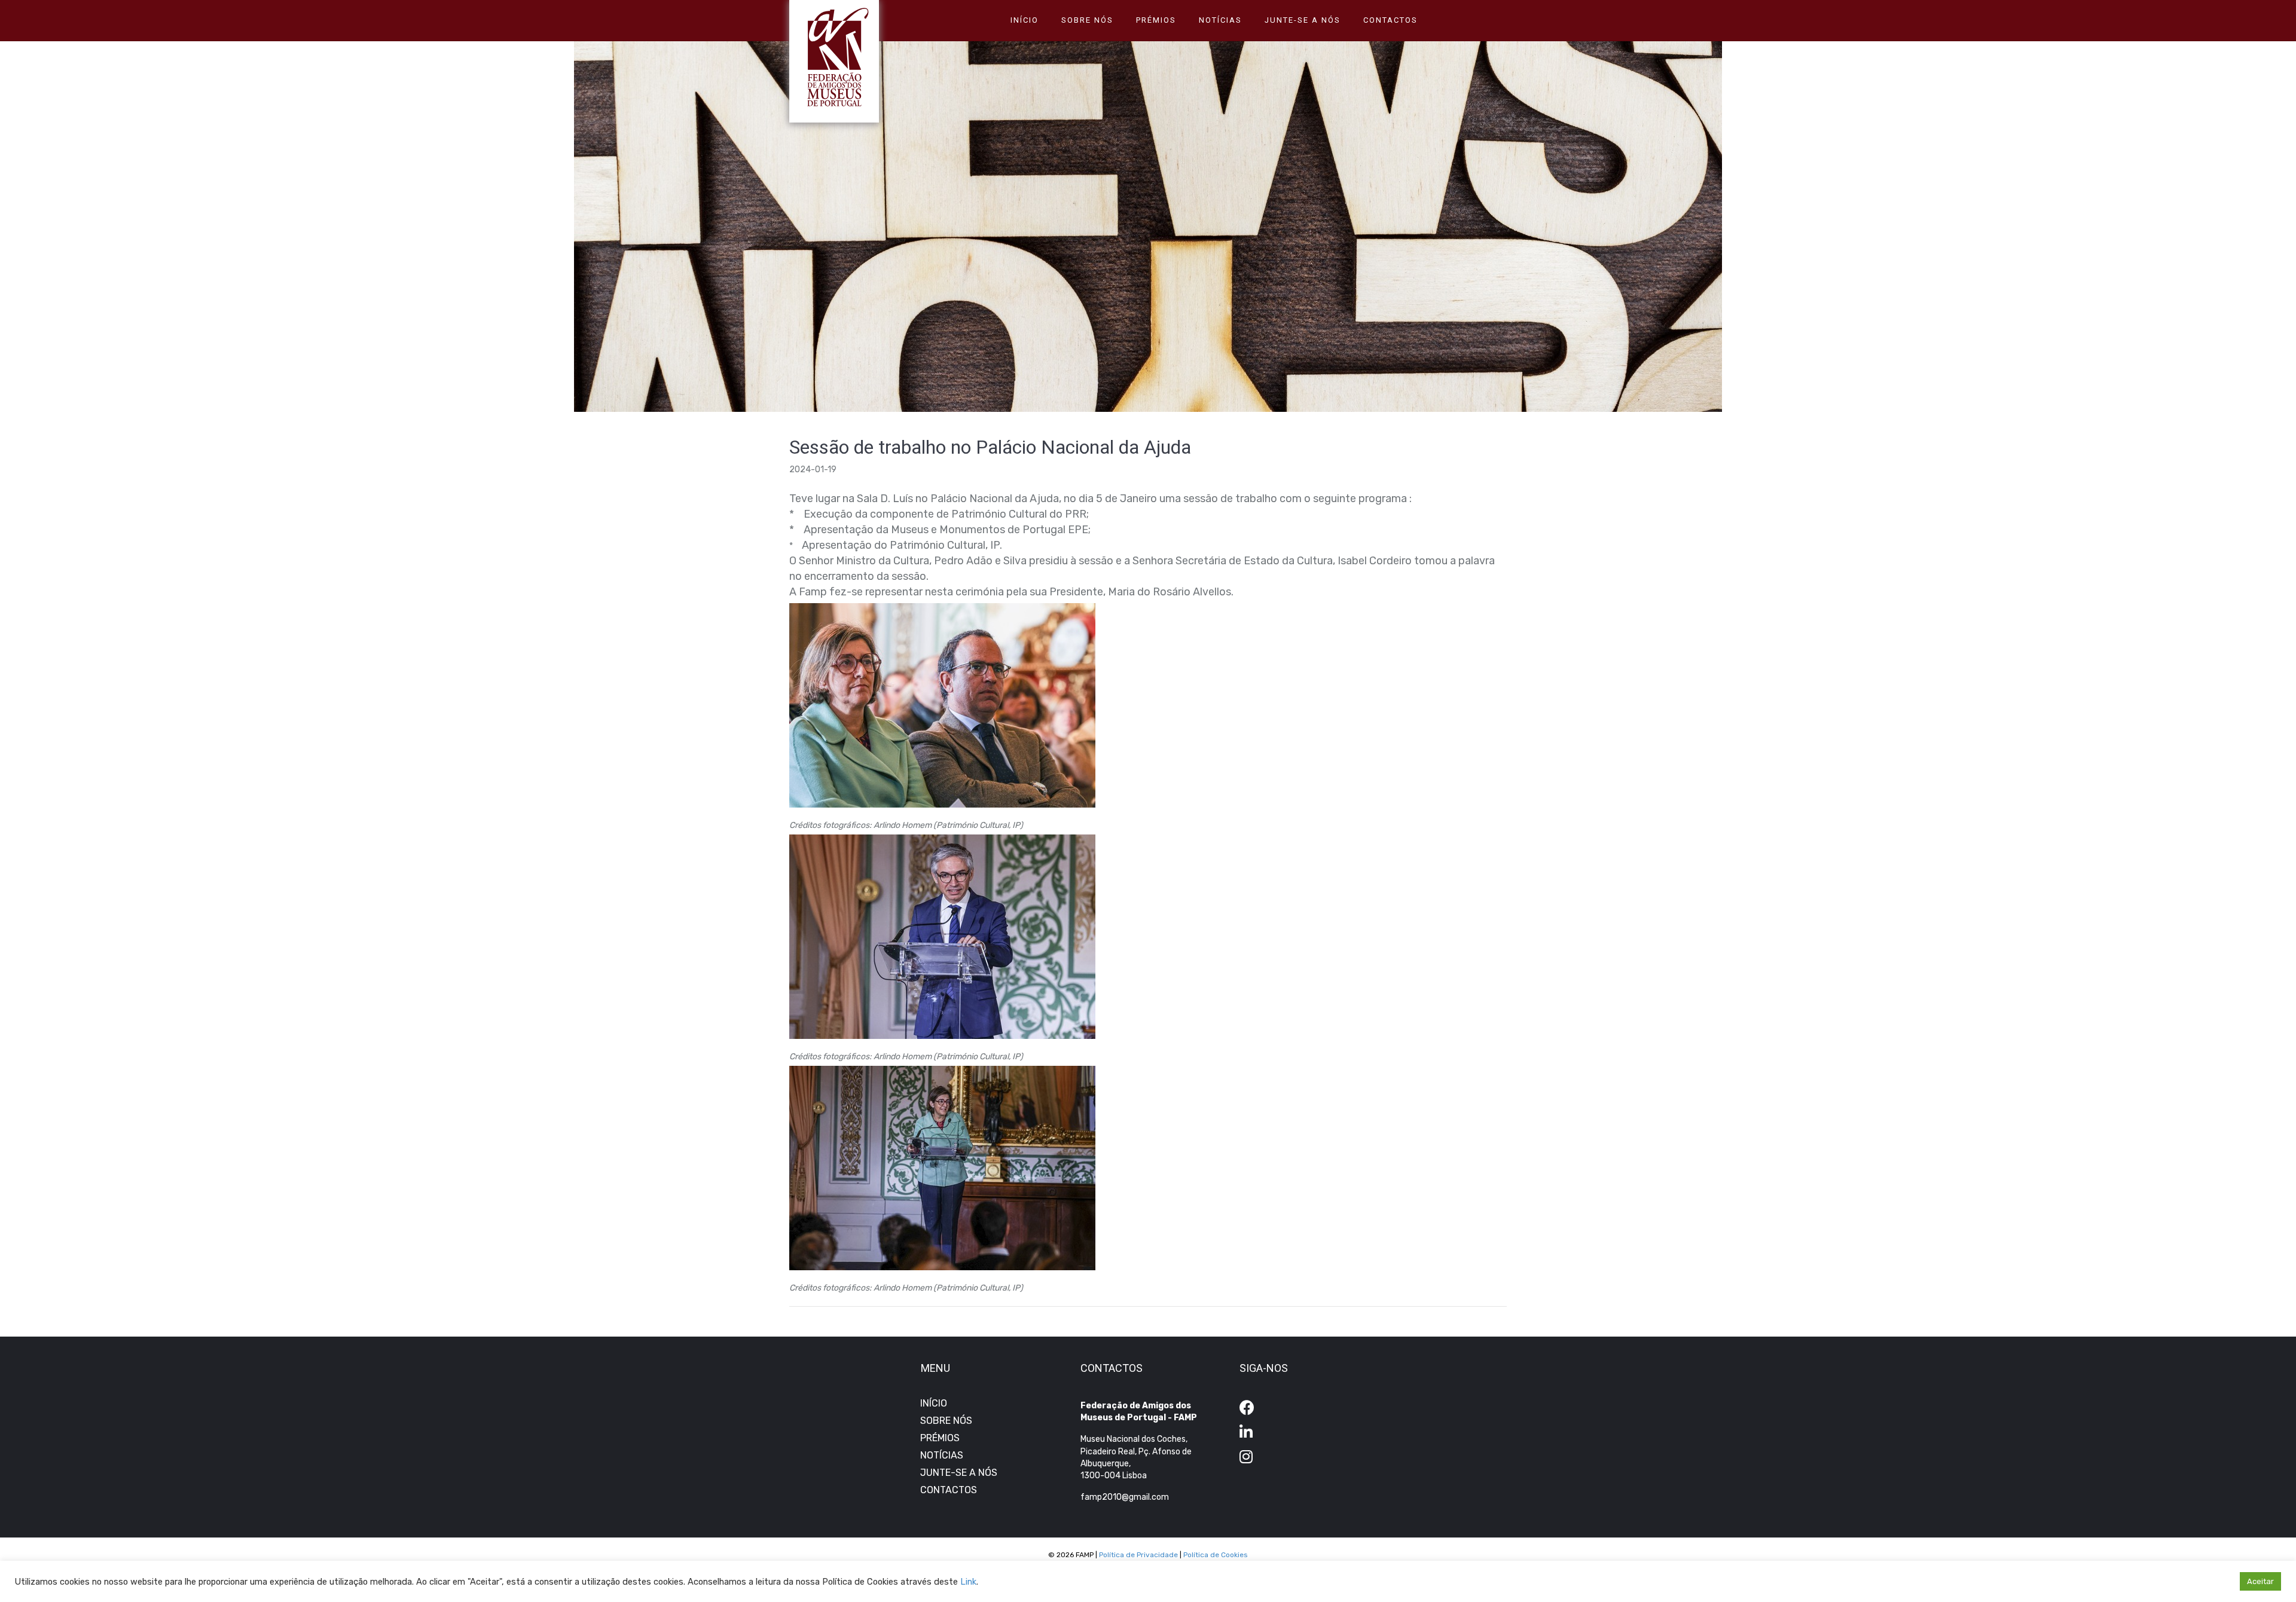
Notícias (1220, 20)
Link (968, 1582)
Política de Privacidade (1138, 1555)
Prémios (1156, 20)
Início (1025, 20)
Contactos (1390, 20)
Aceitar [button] (2260, 1581)
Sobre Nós (1087, 20)
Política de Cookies (1216, 1555)
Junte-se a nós (1303, 20)
